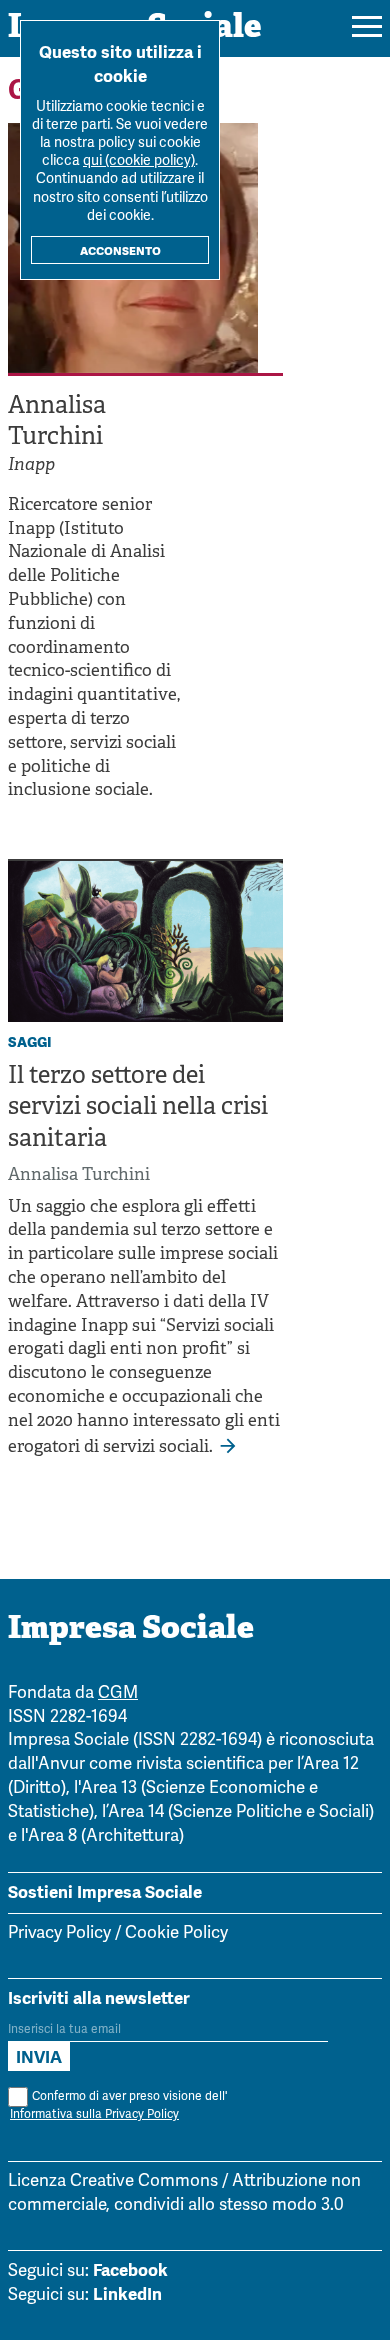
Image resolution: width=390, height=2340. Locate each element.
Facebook (130, 2270)
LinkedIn (127, 2294)
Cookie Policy (176, 1933)
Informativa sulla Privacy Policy (94, 2114)
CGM (118, 1693)
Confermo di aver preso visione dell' (118, 2105)
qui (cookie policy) (139, 161)
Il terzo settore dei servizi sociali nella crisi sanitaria (138, 1108)
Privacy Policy (59, 1933)
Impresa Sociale (131, 1630)
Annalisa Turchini (79, 1175)
